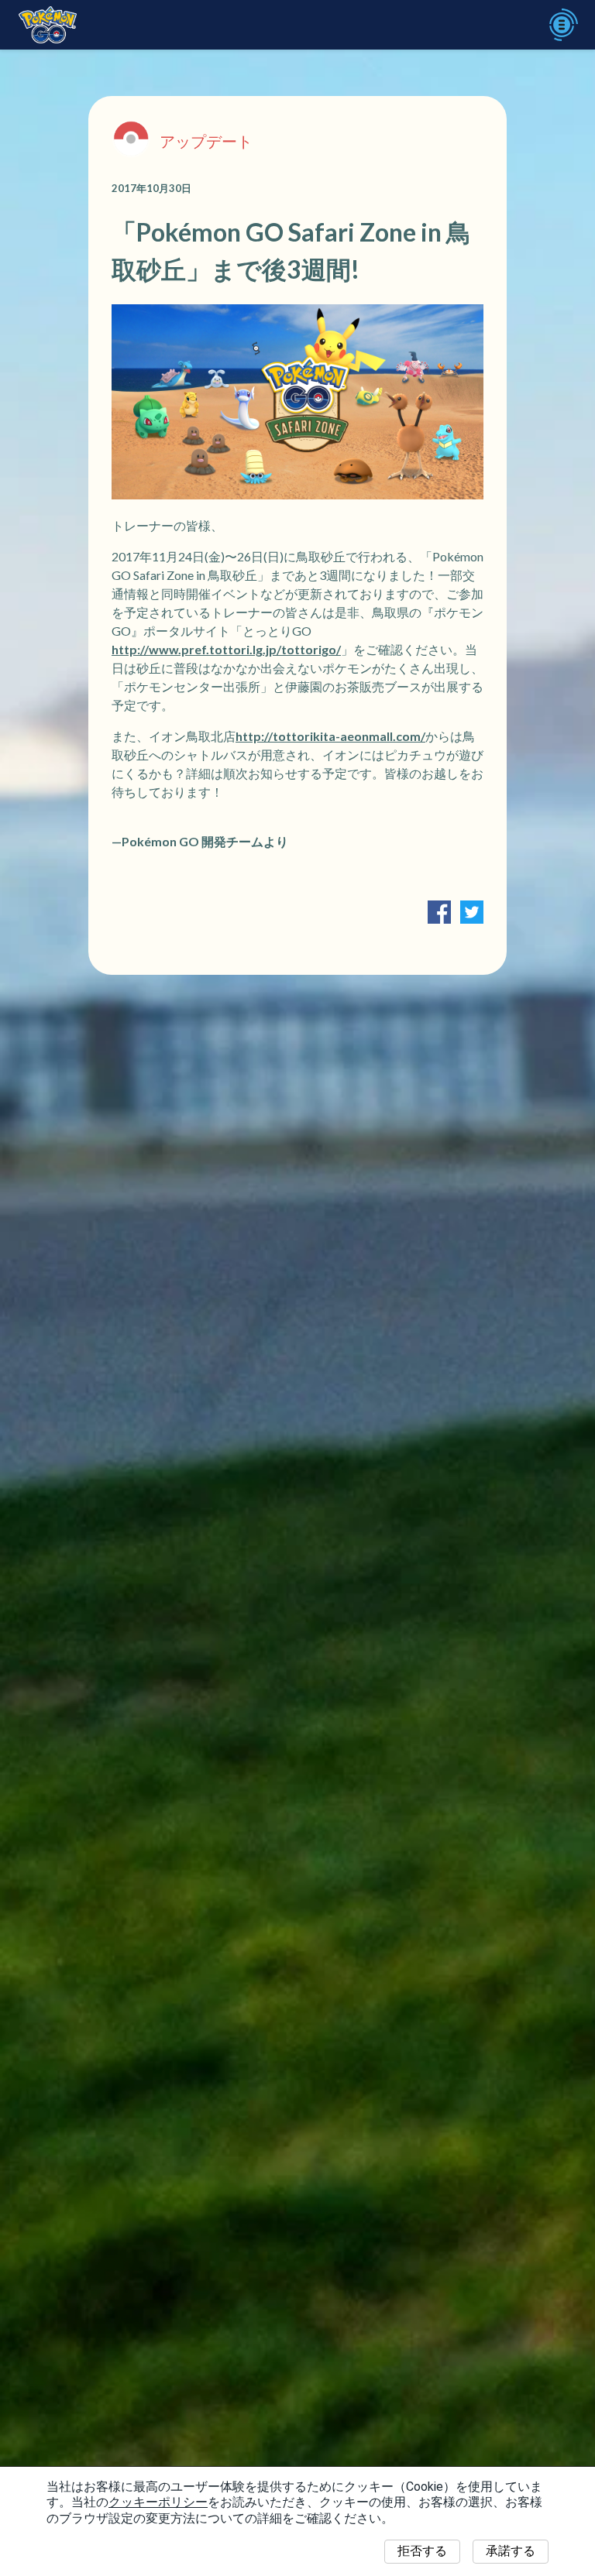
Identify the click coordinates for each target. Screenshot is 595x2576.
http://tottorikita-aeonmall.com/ (330, 736)
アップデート (206, 141)
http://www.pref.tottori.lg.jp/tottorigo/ (226, 649)
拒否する (422, 2551)
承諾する (511, 2551)
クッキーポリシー (158, 2502)
